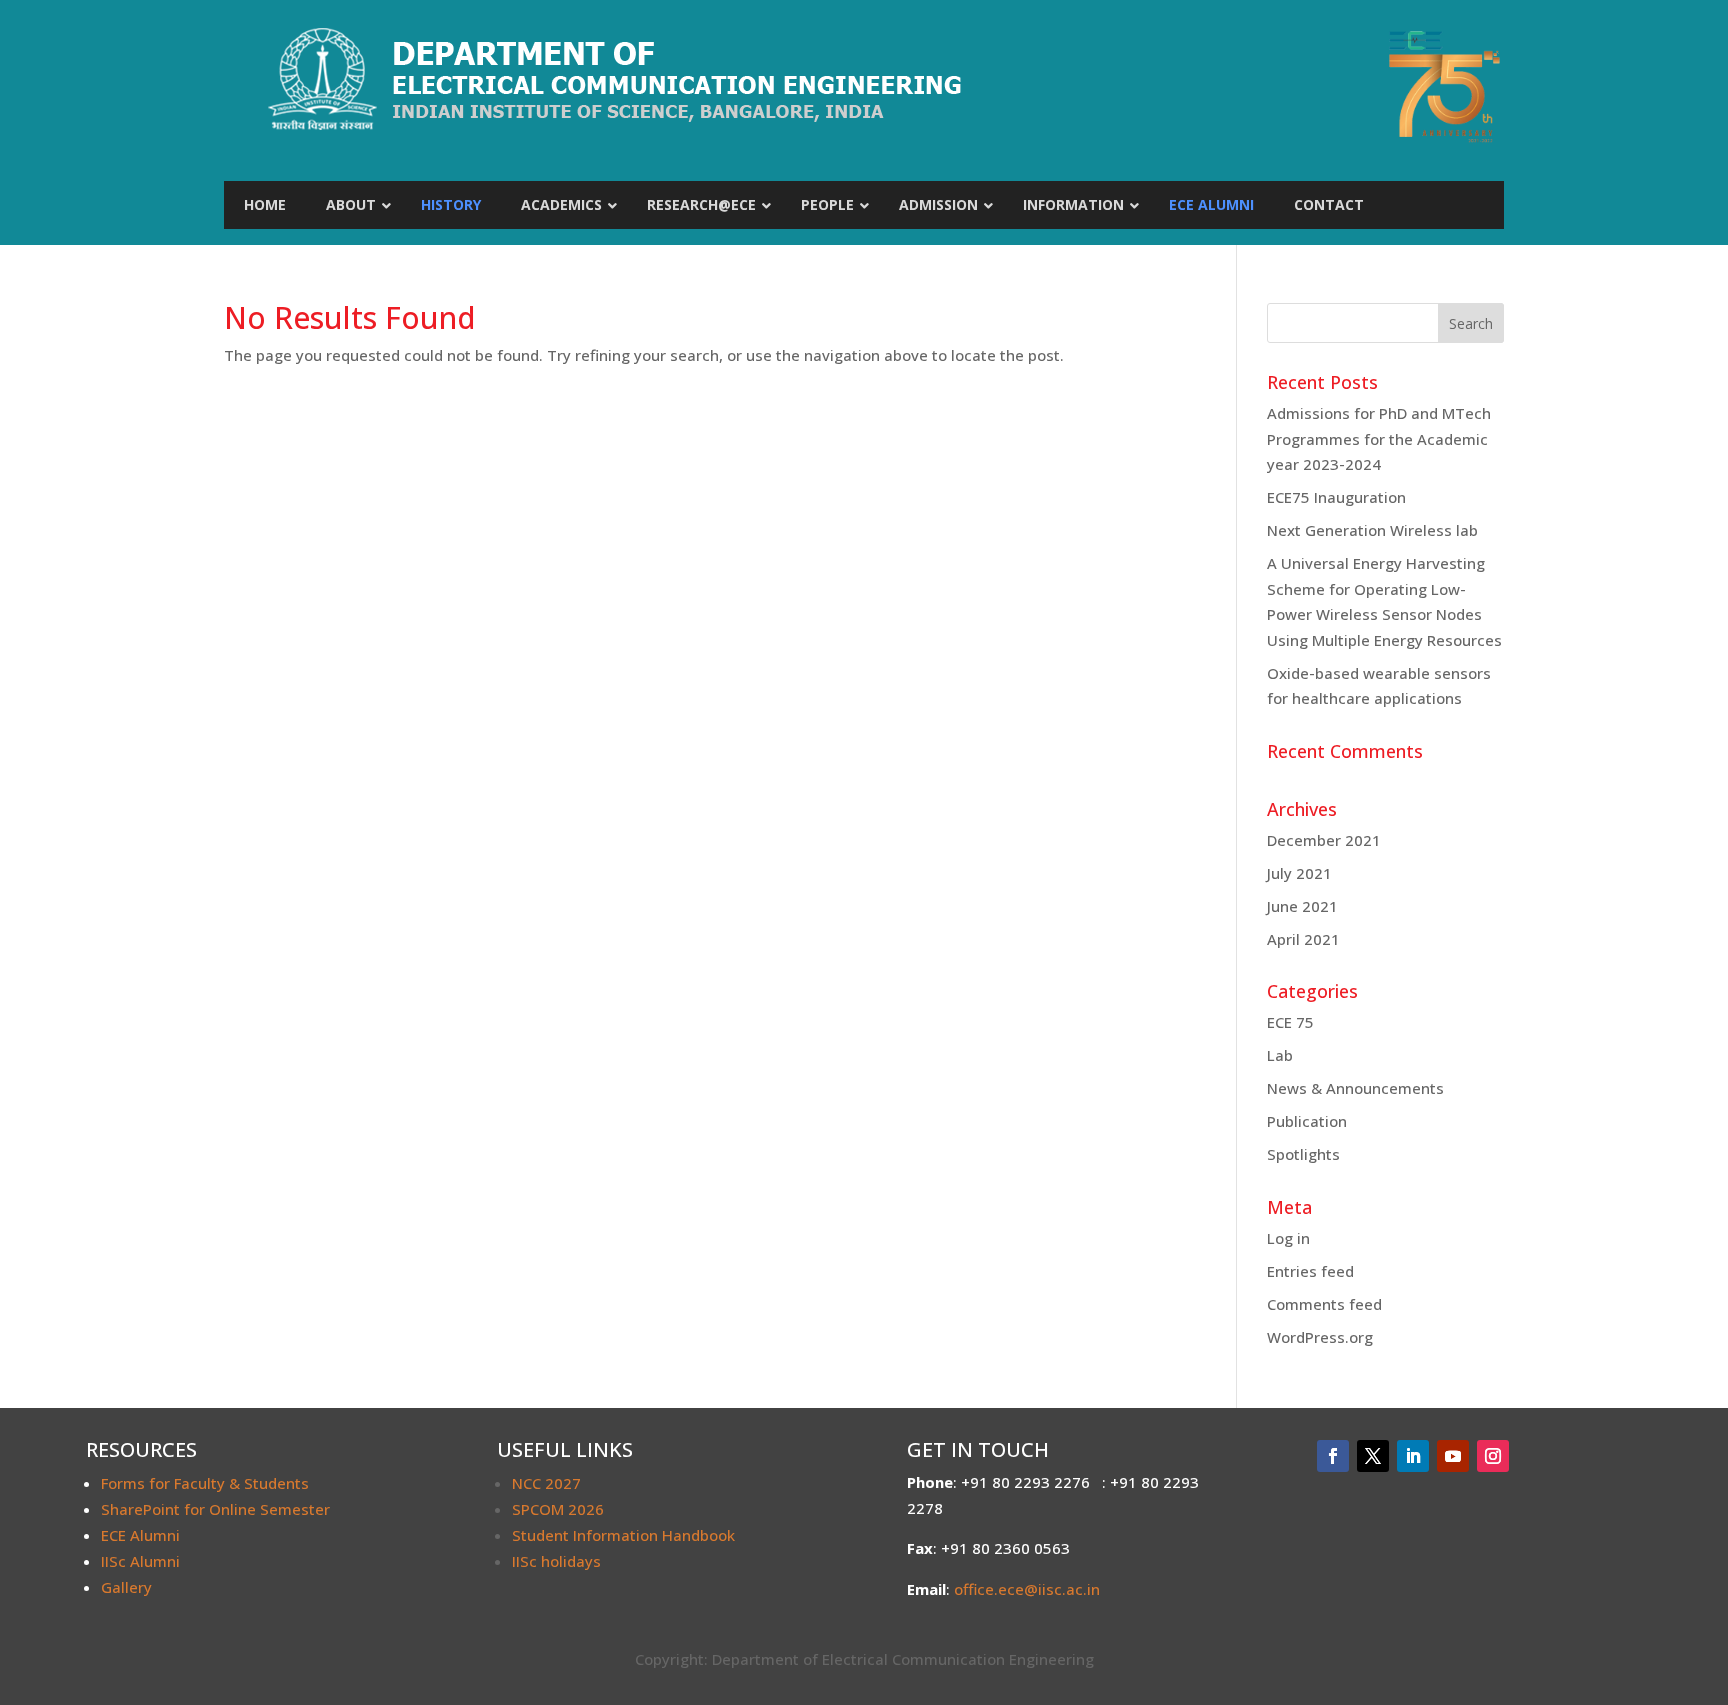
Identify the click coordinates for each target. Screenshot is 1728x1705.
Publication (1307, 1121)
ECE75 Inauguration (1336, 497)
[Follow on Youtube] (1453, 1456)
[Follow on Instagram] (1493, 1456)
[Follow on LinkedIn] (1413, 1456)
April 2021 (1303, 939)
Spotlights (1303, 1154)
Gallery (126, 1587)
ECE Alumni (140, 1535)
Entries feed (1310, 1271)
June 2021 (1302, 906)
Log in (1288, 1238)
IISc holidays (556, 1561)
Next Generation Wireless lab (1372, 530)
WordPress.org (1320, 1337)
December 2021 (1324, 840)
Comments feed (1324, 1304)
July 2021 (1299, 873)
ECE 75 (1290, 1022)
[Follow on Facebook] (1333, 1456)
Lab (1280, 1055)
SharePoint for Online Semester (215, 1509)
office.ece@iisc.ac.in (1027, 1589)
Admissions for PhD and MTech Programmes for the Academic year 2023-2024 (1379, 438)
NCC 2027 (546, 1483)
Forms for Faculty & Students (205, 1483)
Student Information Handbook (623, 1535)
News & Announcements (1355, 1088)
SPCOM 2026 (558, 1509)
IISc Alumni (140, 1561)
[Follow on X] (1373, 1456)
